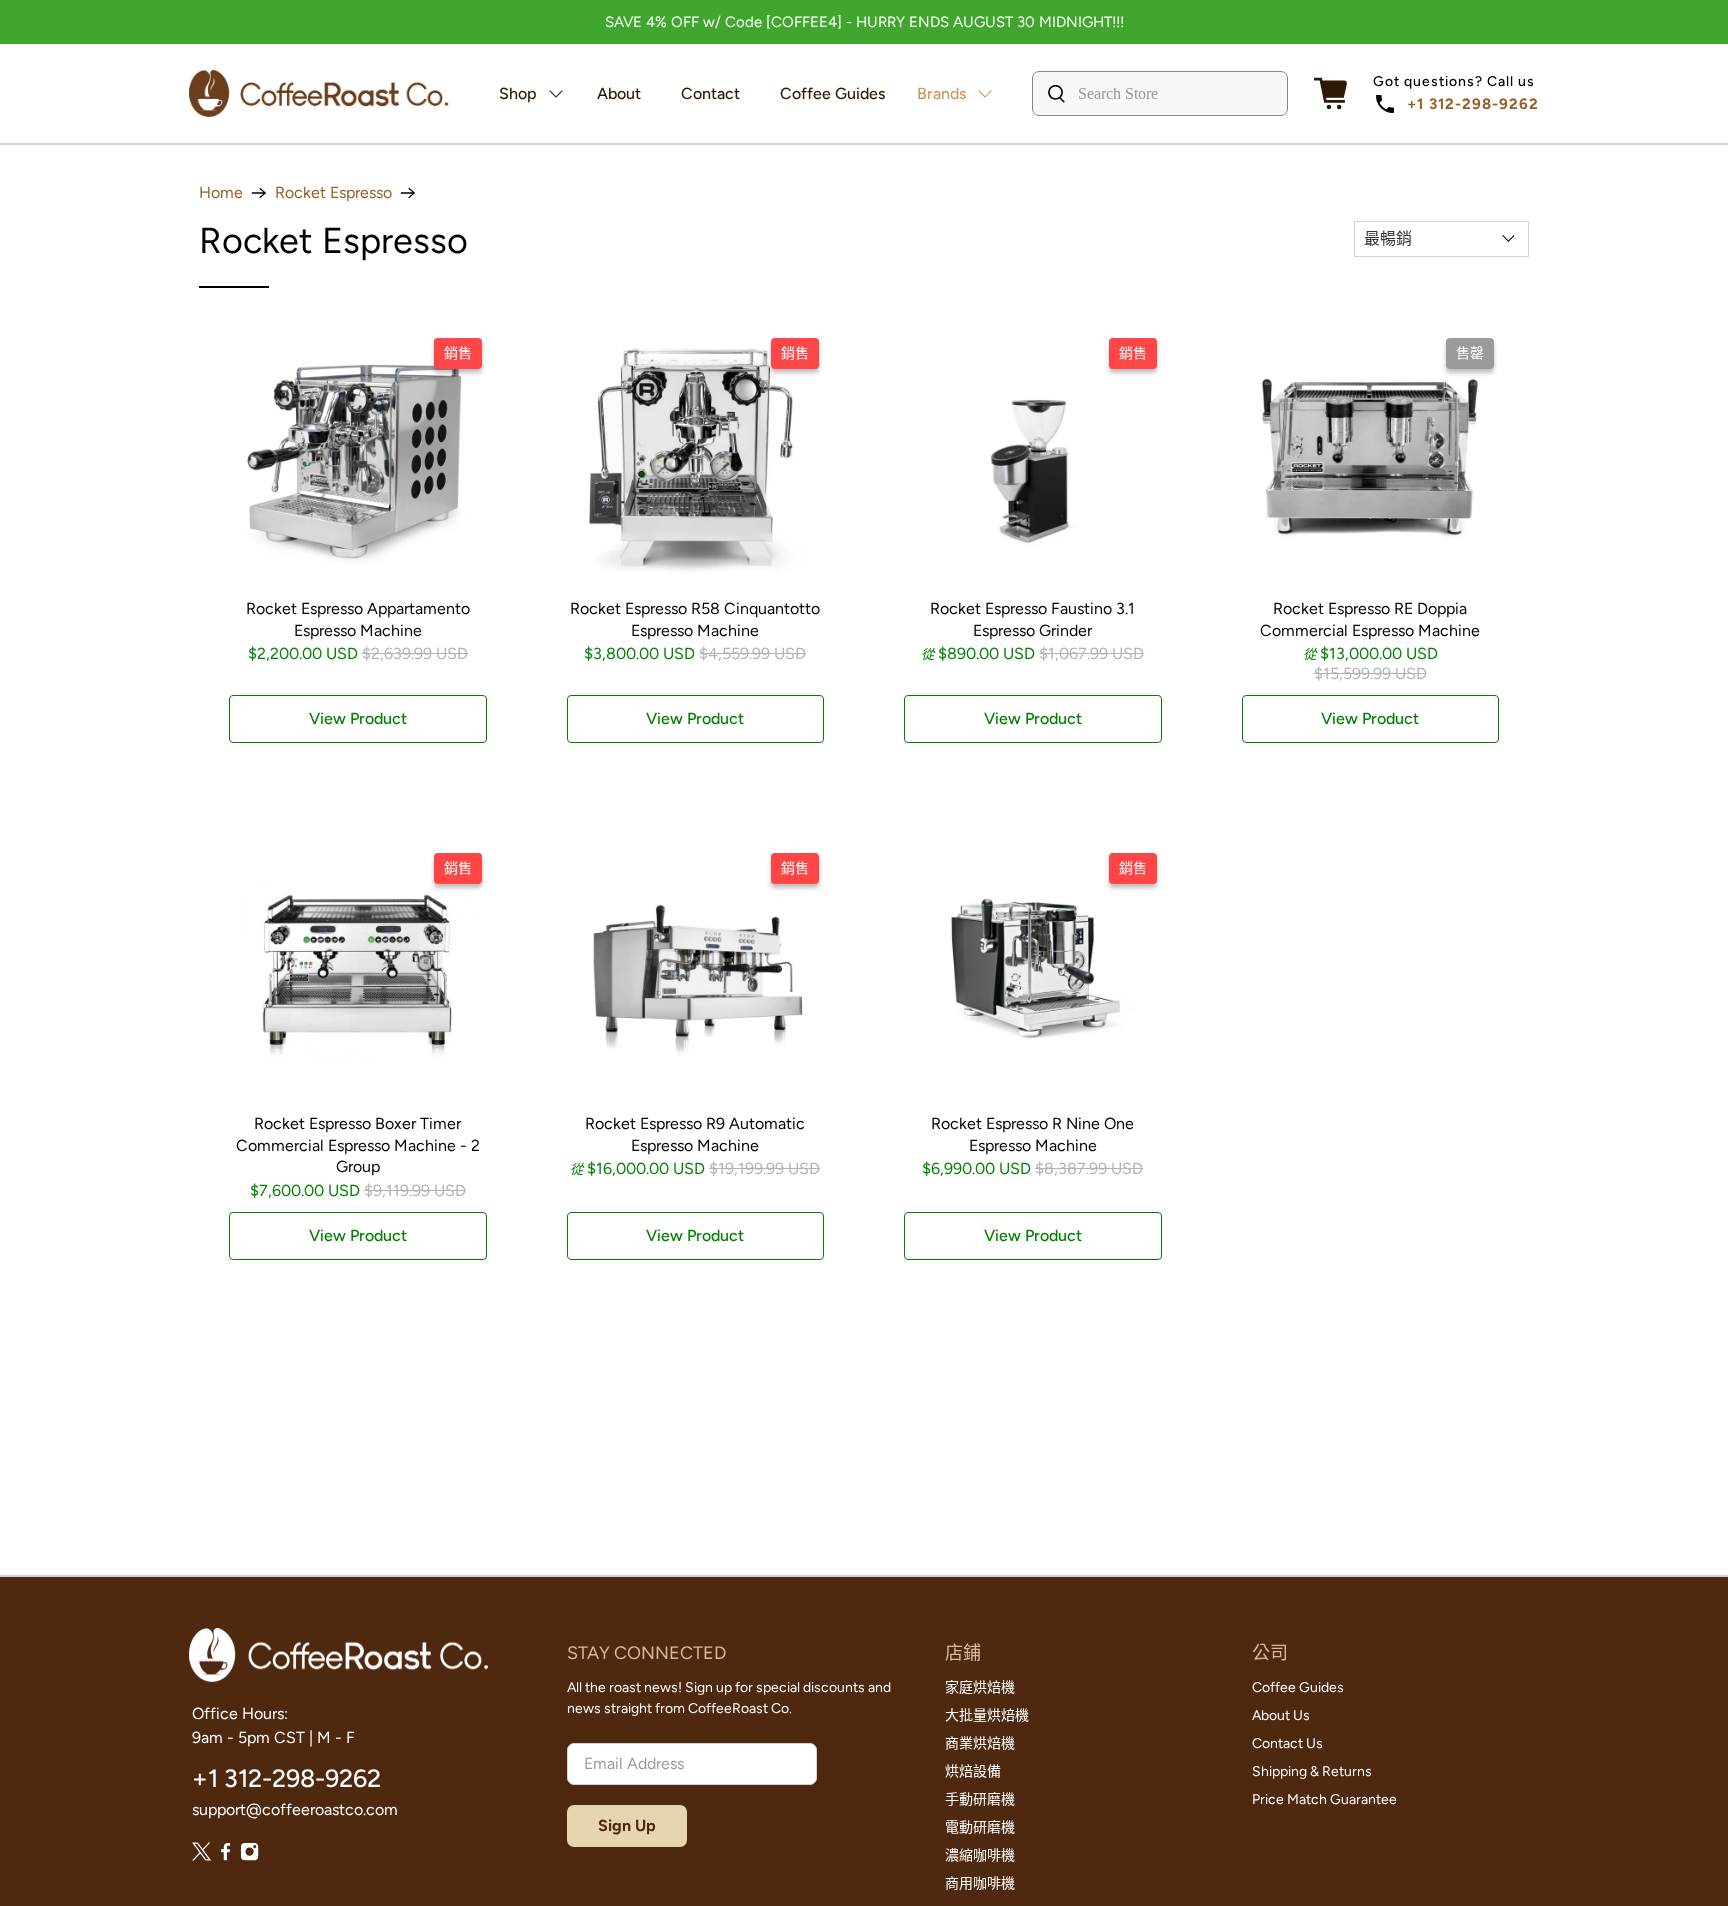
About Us (1281, 1715)
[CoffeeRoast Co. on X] (201, 1855)
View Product (358, 718)
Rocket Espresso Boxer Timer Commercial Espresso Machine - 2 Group (358, 1145)
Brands (941, 93)
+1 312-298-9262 (1473, 104)
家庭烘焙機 (980, 1687)
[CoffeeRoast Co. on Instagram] (249, 1855)
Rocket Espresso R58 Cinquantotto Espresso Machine (695, 619)
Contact (710, 93)
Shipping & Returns (1312, 1771)
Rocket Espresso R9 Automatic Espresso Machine (695, 1134)
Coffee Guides (832, 93)
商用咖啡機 (980, 1883)
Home (221, 193)
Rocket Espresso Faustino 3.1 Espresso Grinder (1032, 619)
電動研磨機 (980, 1827)
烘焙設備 (973, 1771)
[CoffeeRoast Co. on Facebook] (225, 1855)
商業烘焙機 (980, 1743)
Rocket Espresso (333, 193)
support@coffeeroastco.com (295, 1809)
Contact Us (1287, 1743)
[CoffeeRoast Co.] (319, 93)
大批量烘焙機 (987, 1715)
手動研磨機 (980, 1799)
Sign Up (627, 1825)
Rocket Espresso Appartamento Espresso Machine (358, 619)
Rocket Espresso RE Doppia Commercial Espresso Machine (1370, 619)
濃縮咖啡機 (980, 1855)
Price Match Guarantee (1324, 1799)
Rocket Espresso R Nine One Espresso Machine (1032, 1134)
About (619, 93)
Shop (518, 93)
